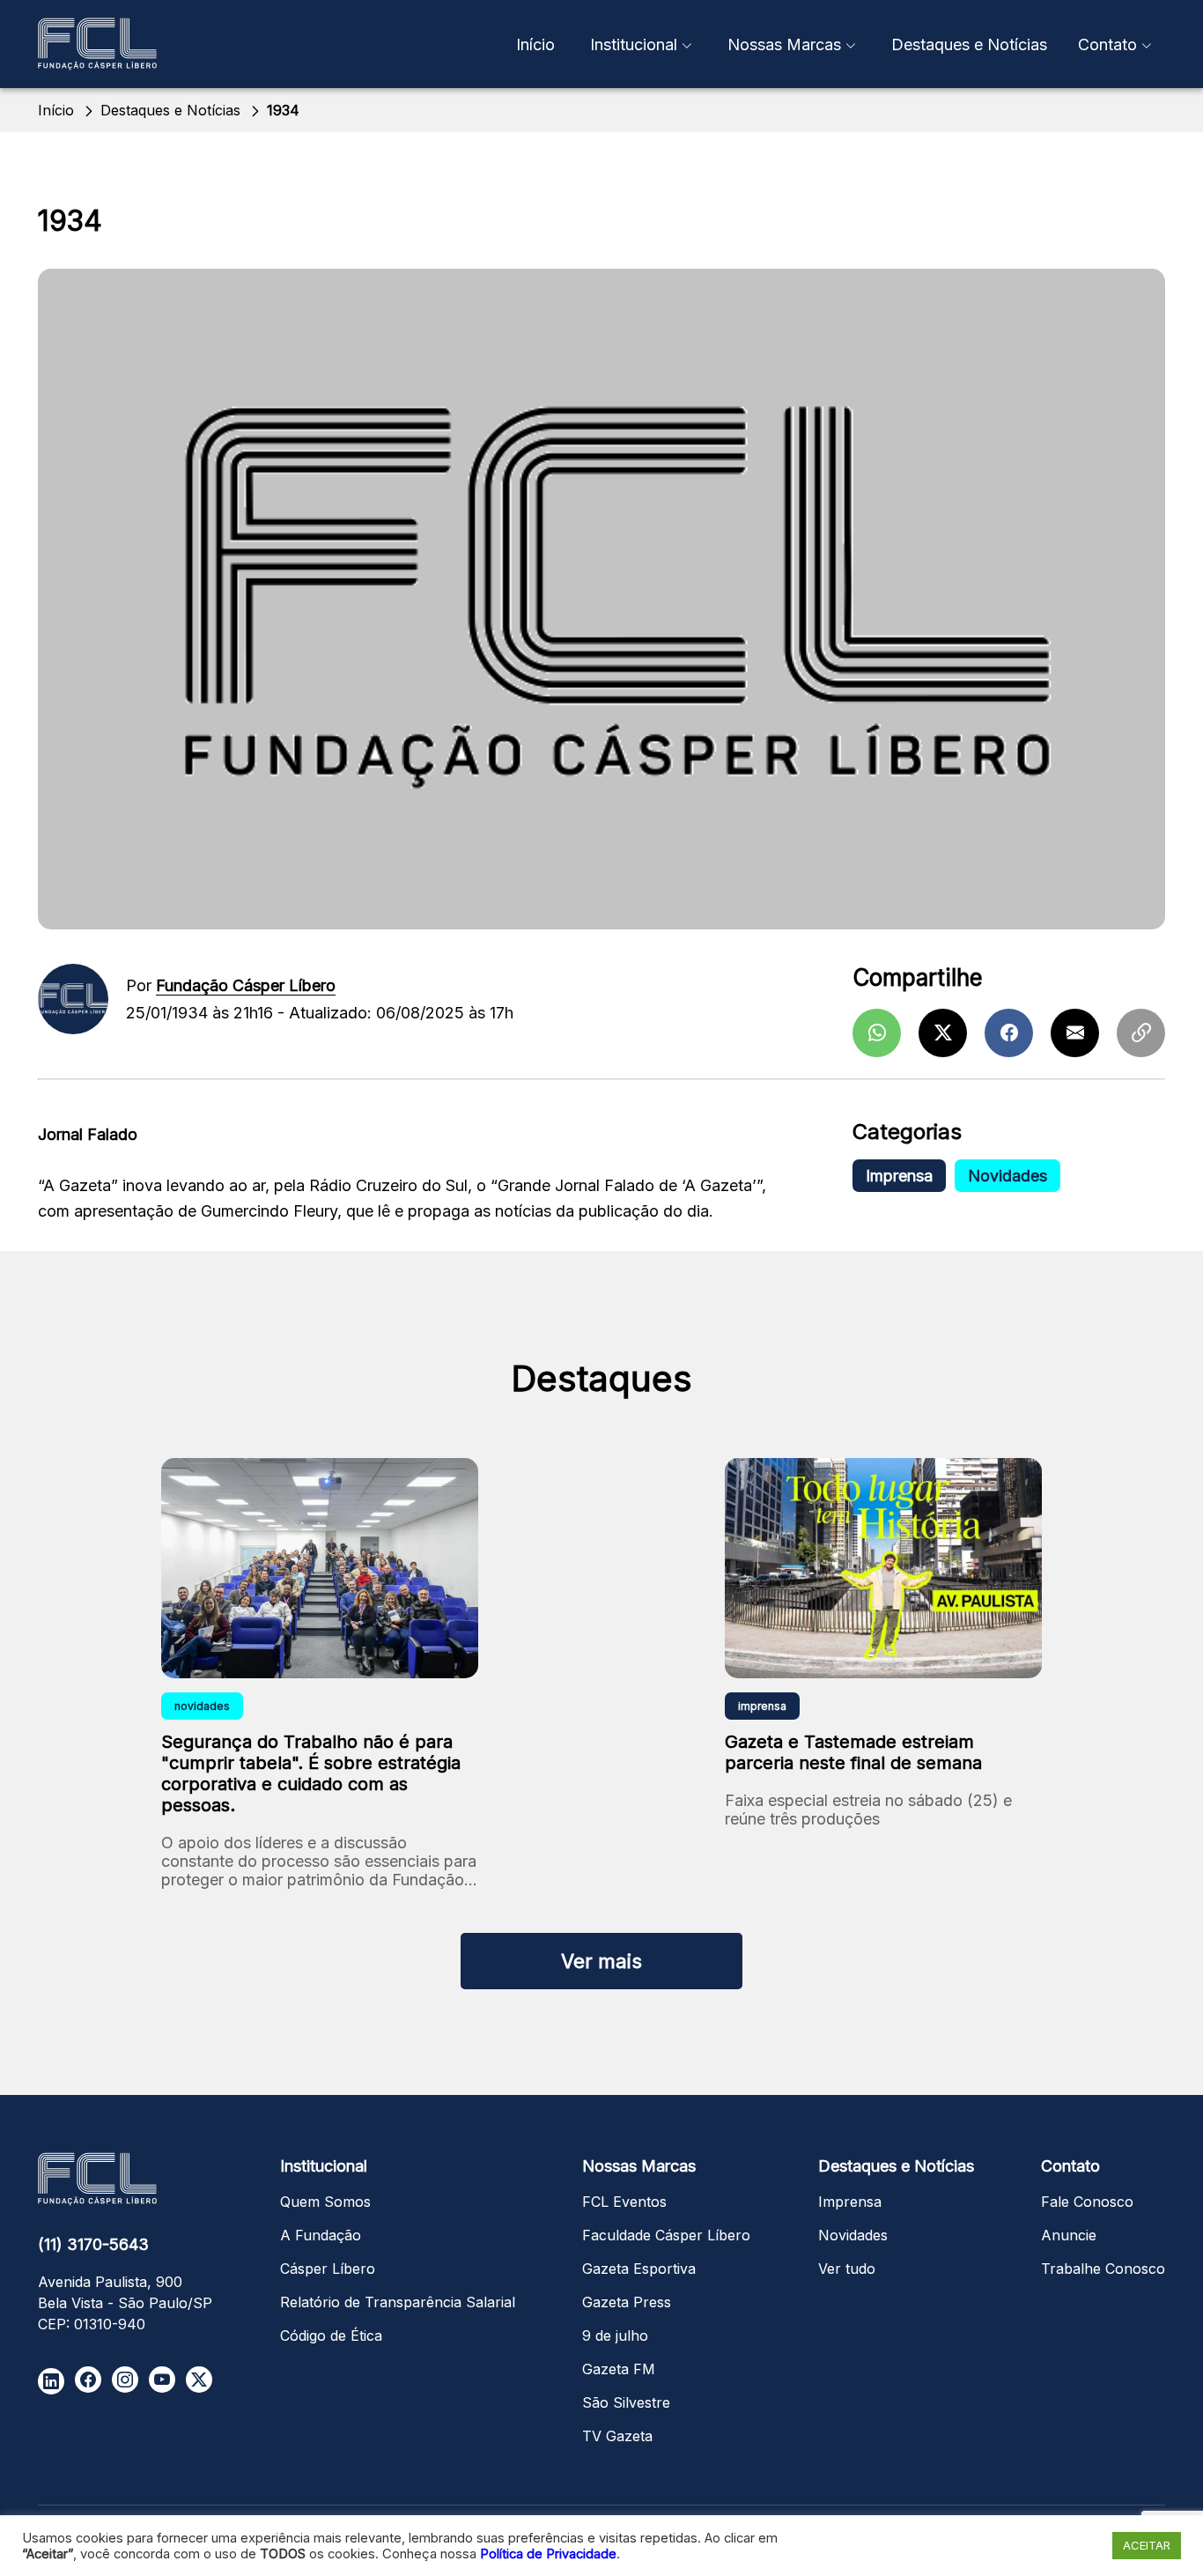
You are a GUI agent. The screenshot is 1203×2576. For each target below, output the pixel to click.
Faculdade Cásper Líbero (666, 2235)
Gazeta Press (627, 2302)
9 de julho (615, 2335)
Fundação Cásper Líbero (246, 985)
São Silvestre (626, 2402)
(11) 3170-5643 (93, 2244)
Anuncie (1069, 2235)
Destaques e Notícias (969, 44)
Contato (1107, 44)
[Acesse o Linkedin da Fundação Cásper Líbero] (51, 2381)
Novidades (1007, 1176)
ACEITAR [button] (1147, 2545)
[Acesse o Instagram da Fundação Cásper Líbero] (125, 2380)
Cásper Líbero (328, 2269)
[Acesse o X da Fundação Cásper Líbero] (199, 2380)
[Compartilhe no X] (943, 1033)
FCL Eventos (624, 2202)
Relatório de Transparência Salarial (398, 2302)
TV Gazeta (617, 2436)
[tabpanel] (320, 1682)
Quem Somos (325, 2202)
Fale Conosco (1087, 2202)
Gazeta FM (619, 2369)
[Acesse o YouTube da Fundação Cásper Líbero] (162, 2380)
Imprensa (899, 1176)
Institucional (634, 44)
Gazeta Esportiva (639, 2269)
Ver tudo (847, 2269)
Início (535, 44)
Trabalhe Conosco (1103, 2269)
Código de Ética (331, 2335)
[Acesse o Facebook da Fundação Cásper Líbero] (88, 2380)
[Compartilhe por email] (1075, 1033)
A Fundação (321, 2235)
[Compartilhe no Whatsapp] (877, 1033)
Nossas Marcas (784, 44)
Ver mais (601, 1961)
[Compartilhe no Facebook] (1009, 1033)
